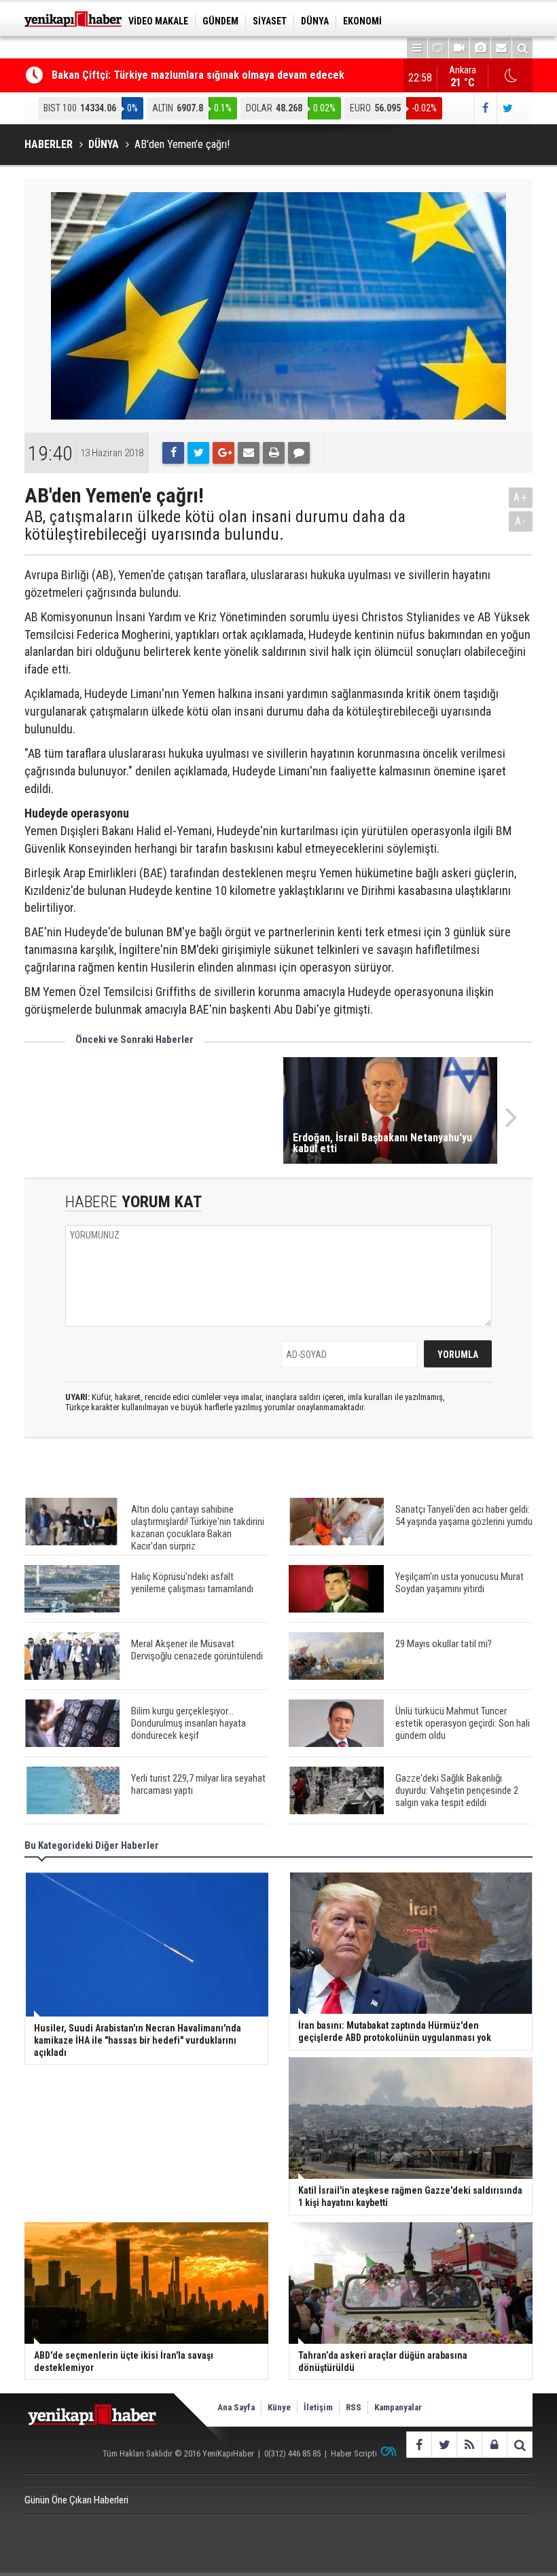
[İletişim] (501, 48)
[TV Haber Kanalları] (438, 48)
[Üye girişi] (494, 2445)
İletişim (318, 2407)
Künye (279, 2407)
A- (521, 521)
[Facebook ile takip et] (485, 108)
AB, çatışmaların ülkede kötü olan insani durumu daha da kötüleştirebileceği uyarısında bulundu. (215, 526)
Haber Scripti (354, 2453)
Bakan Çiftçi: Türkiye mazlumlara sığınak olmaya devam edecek (198, 75)
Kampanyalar (398, 2407)
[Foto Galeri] (480, 48)
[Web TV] (459, 48)
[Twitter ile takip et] (508, 108)
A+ (521, 497)
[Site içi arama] (522, 48)
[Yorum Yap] (299, 453)
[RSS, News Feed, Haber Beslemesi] (469, 2445)
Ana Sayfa (236, 2407)
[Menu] (417, 48)
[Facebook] (173, 453)
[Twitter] (198, 453)
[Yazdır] (274, 453)
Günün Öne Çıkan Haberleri (76, 2500)
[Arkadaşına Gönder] (249, 453)
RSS (354, 2407)
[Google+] (223, 453)
